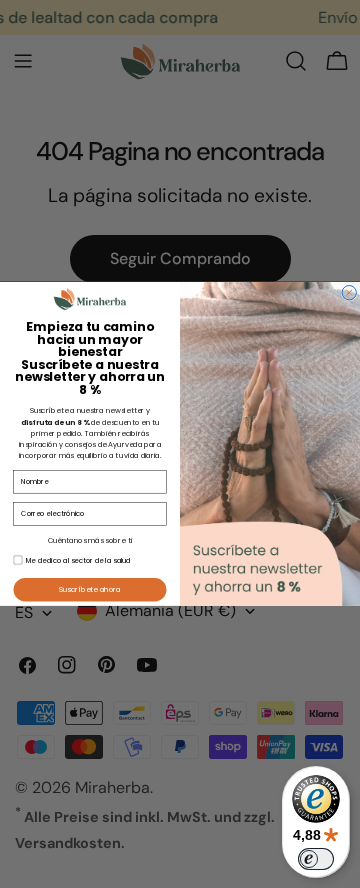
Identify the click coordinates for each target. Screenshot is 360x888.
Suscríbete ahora (90, 589)
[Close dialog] (349, 293)
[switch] (316, 859)
